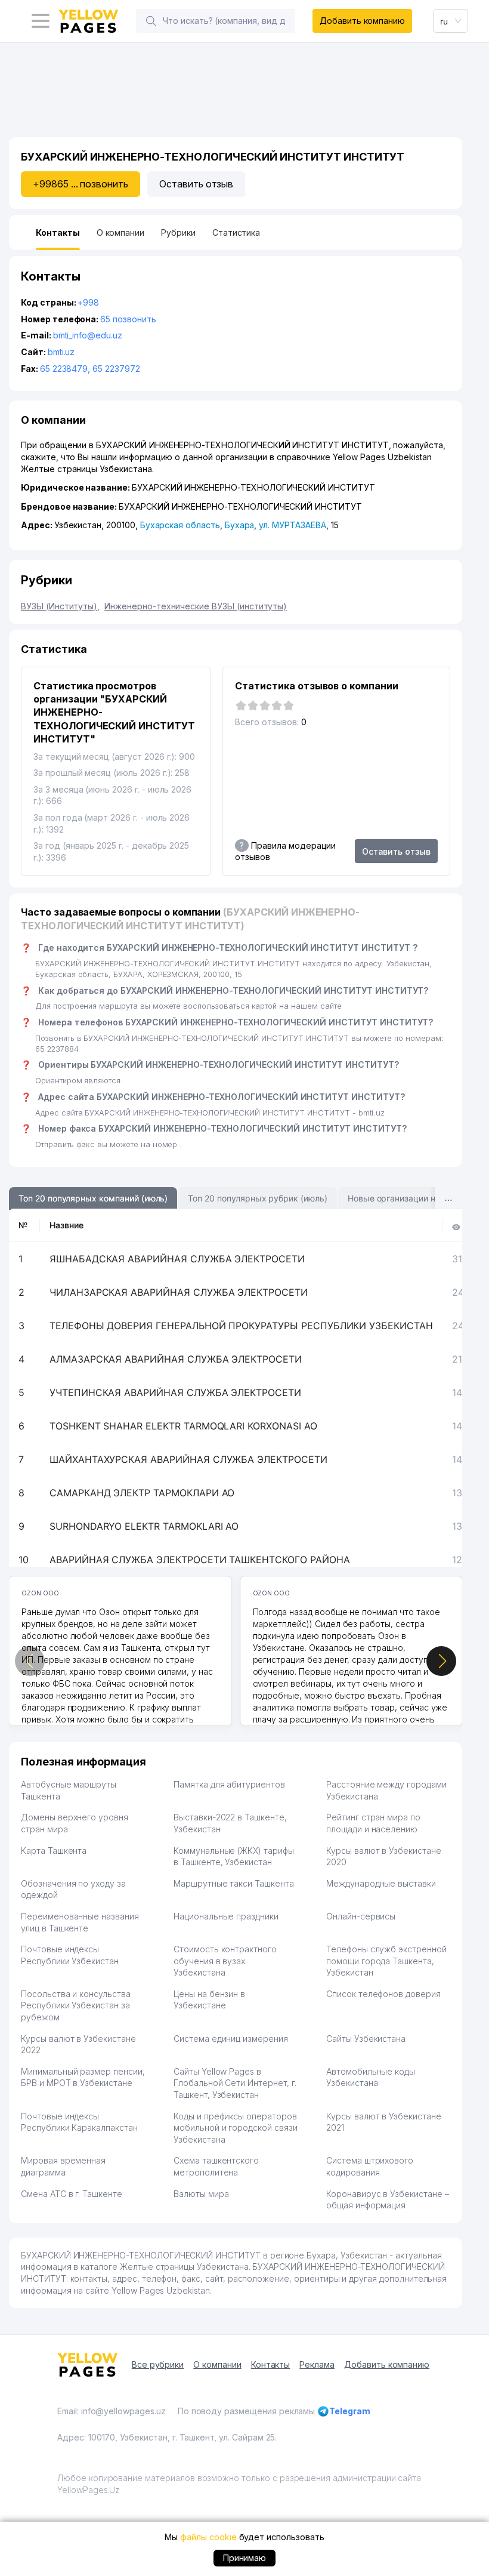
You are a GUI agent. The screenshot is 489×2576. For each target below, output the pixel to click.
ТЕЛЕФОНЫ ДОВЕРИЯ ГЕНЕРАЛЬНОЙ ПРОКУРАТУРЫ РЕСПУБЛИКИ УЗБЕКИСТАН (241, 1326)
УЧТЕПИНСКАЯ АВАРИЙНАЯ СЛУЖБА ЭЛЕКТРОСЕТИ (175, 1392)
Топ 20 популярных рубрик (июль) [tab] (257, 1198)
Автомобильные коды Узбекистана (371, 2077)
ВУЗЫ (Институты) (60, 606)
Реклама (317, 2364)
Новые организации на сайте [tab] (406, 1198)
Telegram (350, 2411)
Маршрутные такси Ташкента (234, 1883)
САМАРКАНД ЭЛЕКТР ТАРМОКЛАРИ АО (142, 1493)
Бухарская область (180, 525)
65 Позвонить (128, 319)
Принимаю (245, 2558)
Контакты (271, 2364)
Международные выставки (381, 1883)
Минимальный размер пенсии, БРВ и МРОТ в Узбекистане (83, 2077)
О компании (217, 2364)
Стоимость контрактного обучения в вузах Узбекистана (225, 1961)
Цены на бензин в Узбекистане (209, 2000)
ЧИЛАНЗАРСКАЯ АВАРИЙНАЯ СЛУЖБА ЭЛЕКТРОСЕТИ (179, 1292)
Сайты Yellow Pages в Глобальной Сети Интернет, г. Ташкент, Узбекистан (235, 2083)
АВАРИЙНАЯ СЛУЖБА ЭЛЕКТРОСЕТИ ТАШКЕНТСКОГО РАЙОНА (200, 1560)
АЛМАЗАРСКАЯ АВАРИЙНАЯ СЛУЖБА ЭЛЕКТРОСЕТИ (176, 1359)
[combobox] (451, 21)
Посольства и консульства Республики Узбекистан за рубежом (76, 2005)
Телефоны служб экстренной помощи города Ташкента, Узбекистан (386, 1961)
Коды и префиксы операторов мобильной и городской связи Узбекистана (236, 2128)
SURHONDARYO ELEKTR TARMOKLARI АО (144, 1526)
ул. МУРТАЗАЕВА (292, 525)
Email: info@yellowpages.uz (112, 2411)
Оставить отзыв (196, 184)
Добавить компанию (362, 21)
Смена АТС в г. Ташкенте (72, 2194)
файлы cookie (208, 2537)
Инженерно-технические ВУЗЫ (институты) (196, 606)
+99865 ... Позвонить (81, 184)
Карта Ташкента (54, 1851)
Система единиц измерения (231, 2039)
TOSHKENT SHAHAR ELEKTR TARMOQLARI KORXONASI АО (183, 1426)
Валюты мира (201, 2194)
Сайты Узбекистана (366, 2039)
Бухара (240, 525)
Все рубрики (158, 2364)
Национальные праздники (226, 1916)
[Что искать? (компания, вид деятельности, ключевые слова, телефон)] (151, 21)
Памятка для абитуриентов (229, 1784)
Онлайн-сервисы (361, 1916)
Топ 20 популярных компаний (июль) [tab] (93, 1198)
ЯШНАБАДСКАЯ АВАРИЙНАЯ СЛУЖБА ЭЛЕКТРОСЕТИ (177, 1259)
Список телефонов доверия (383, 1994)
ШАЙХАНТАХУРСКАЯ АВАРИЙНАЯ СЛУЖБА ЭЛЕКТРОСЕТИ (188, 1459)
